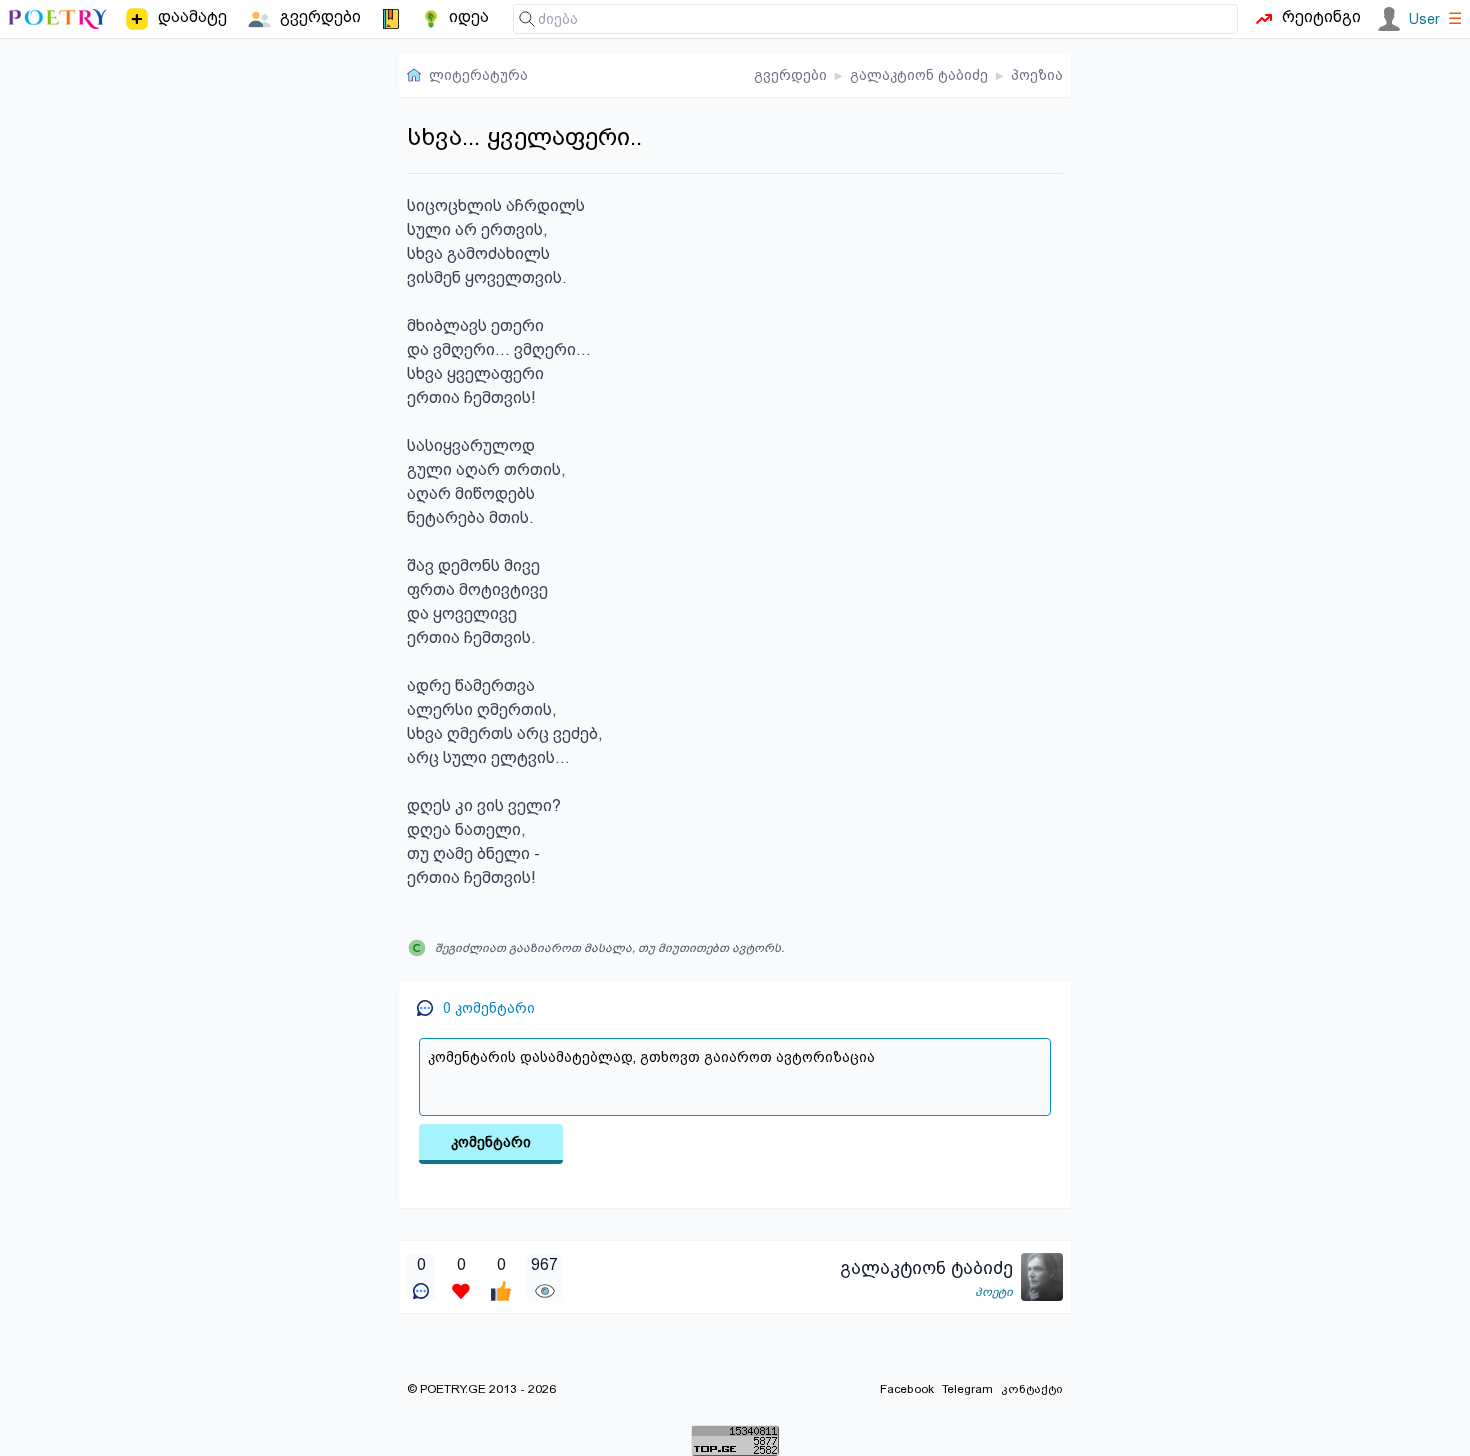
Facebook (907, 1389)
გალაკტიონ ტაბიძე (919, 75)
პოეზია (1037, 75)
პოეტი (994, 1292)
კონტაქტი (1032, 1389)
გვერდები (790, 75)
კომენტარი (491, 1142)
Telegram (967, 1389)
